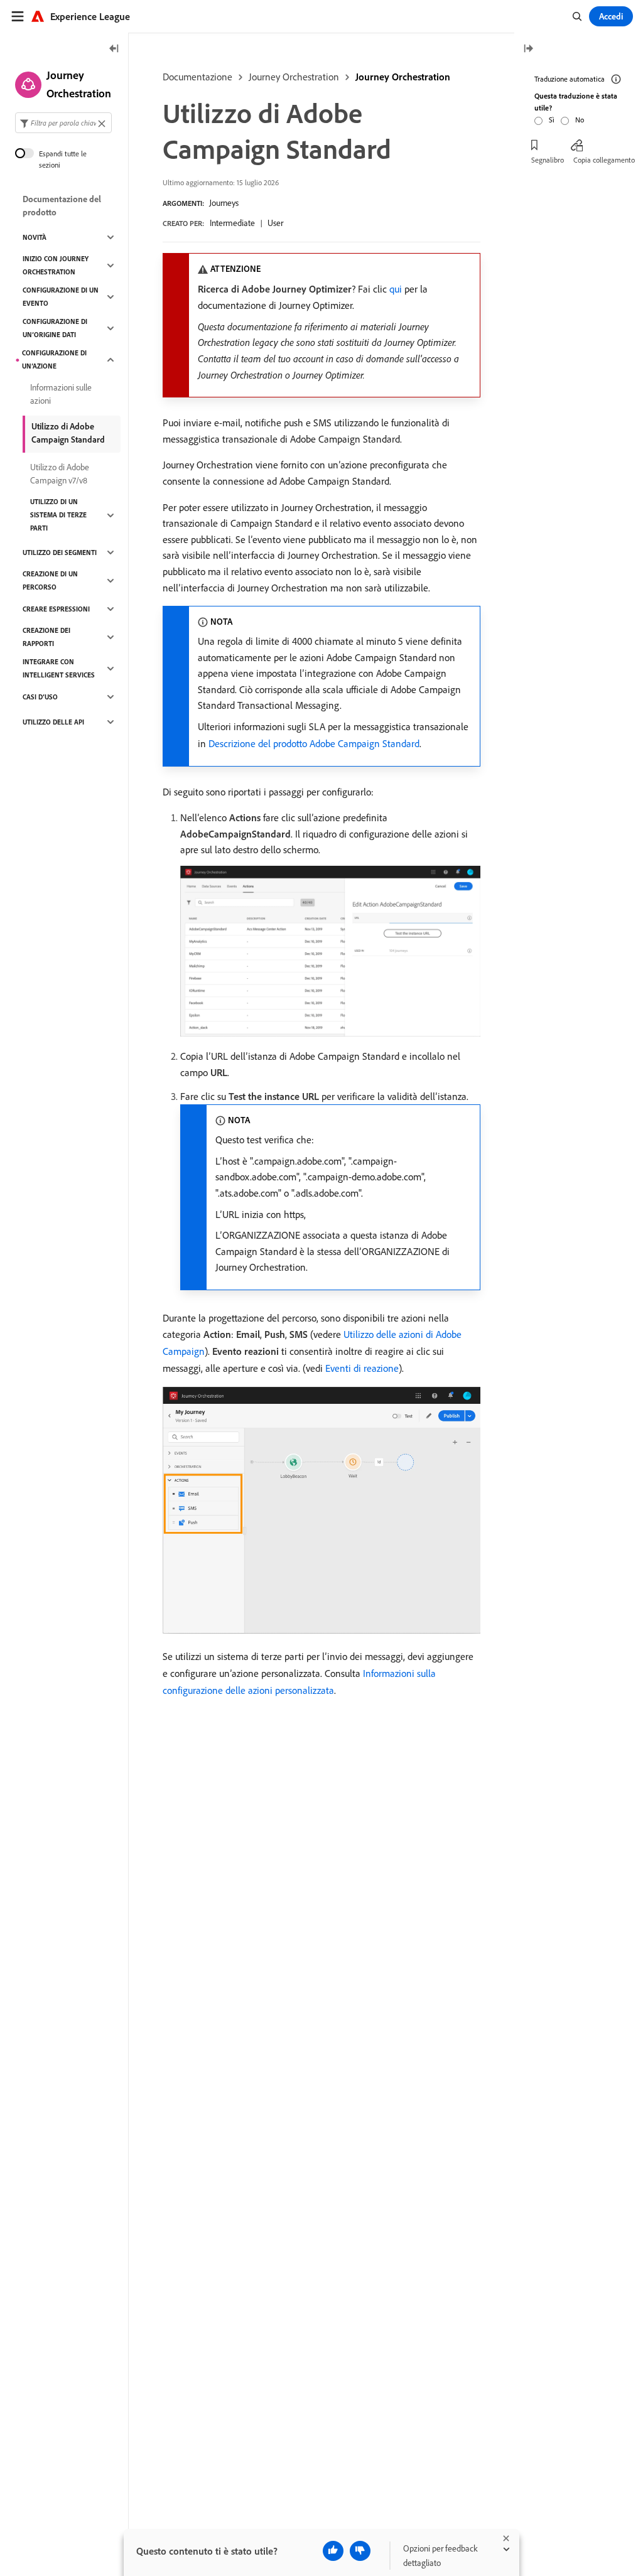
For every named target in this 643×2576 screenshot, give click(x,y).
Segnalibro (548, 160)
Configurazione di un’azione (54, 359)
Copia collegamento (604, 160)
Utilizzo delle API (53, 722)
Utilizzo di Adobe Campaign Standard (68, 433)
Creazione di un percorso (50, 580)
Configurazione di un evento (61, 297)
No (580, 120)
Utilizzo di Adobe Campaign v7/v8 (60, 474)
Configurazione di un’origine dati (55, 328)
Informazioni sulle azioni (61, 394)
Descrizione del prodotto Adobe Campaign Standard (314, 743)
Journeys (224, 203)
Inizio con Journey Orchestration (56, 265)
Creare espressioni (56, 609)
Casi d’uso (40, 697)
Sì (552, 120)
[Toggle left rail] (114, 49)
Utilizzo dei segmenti (60, 552)
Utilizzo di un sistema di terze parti (58, 515)
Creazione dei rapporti (46, 637)
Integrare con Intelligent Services (59, 668)
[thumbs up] (333, 2551)
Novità (35, 237)
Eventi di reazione (362, 1368)
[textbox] (63, 123)
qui (396, 289)
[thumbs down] (360, 2551)
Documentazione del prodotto (62, 206)
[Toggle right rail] (528, 49)
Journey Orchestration (294, 77)
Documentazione (197, 77)
